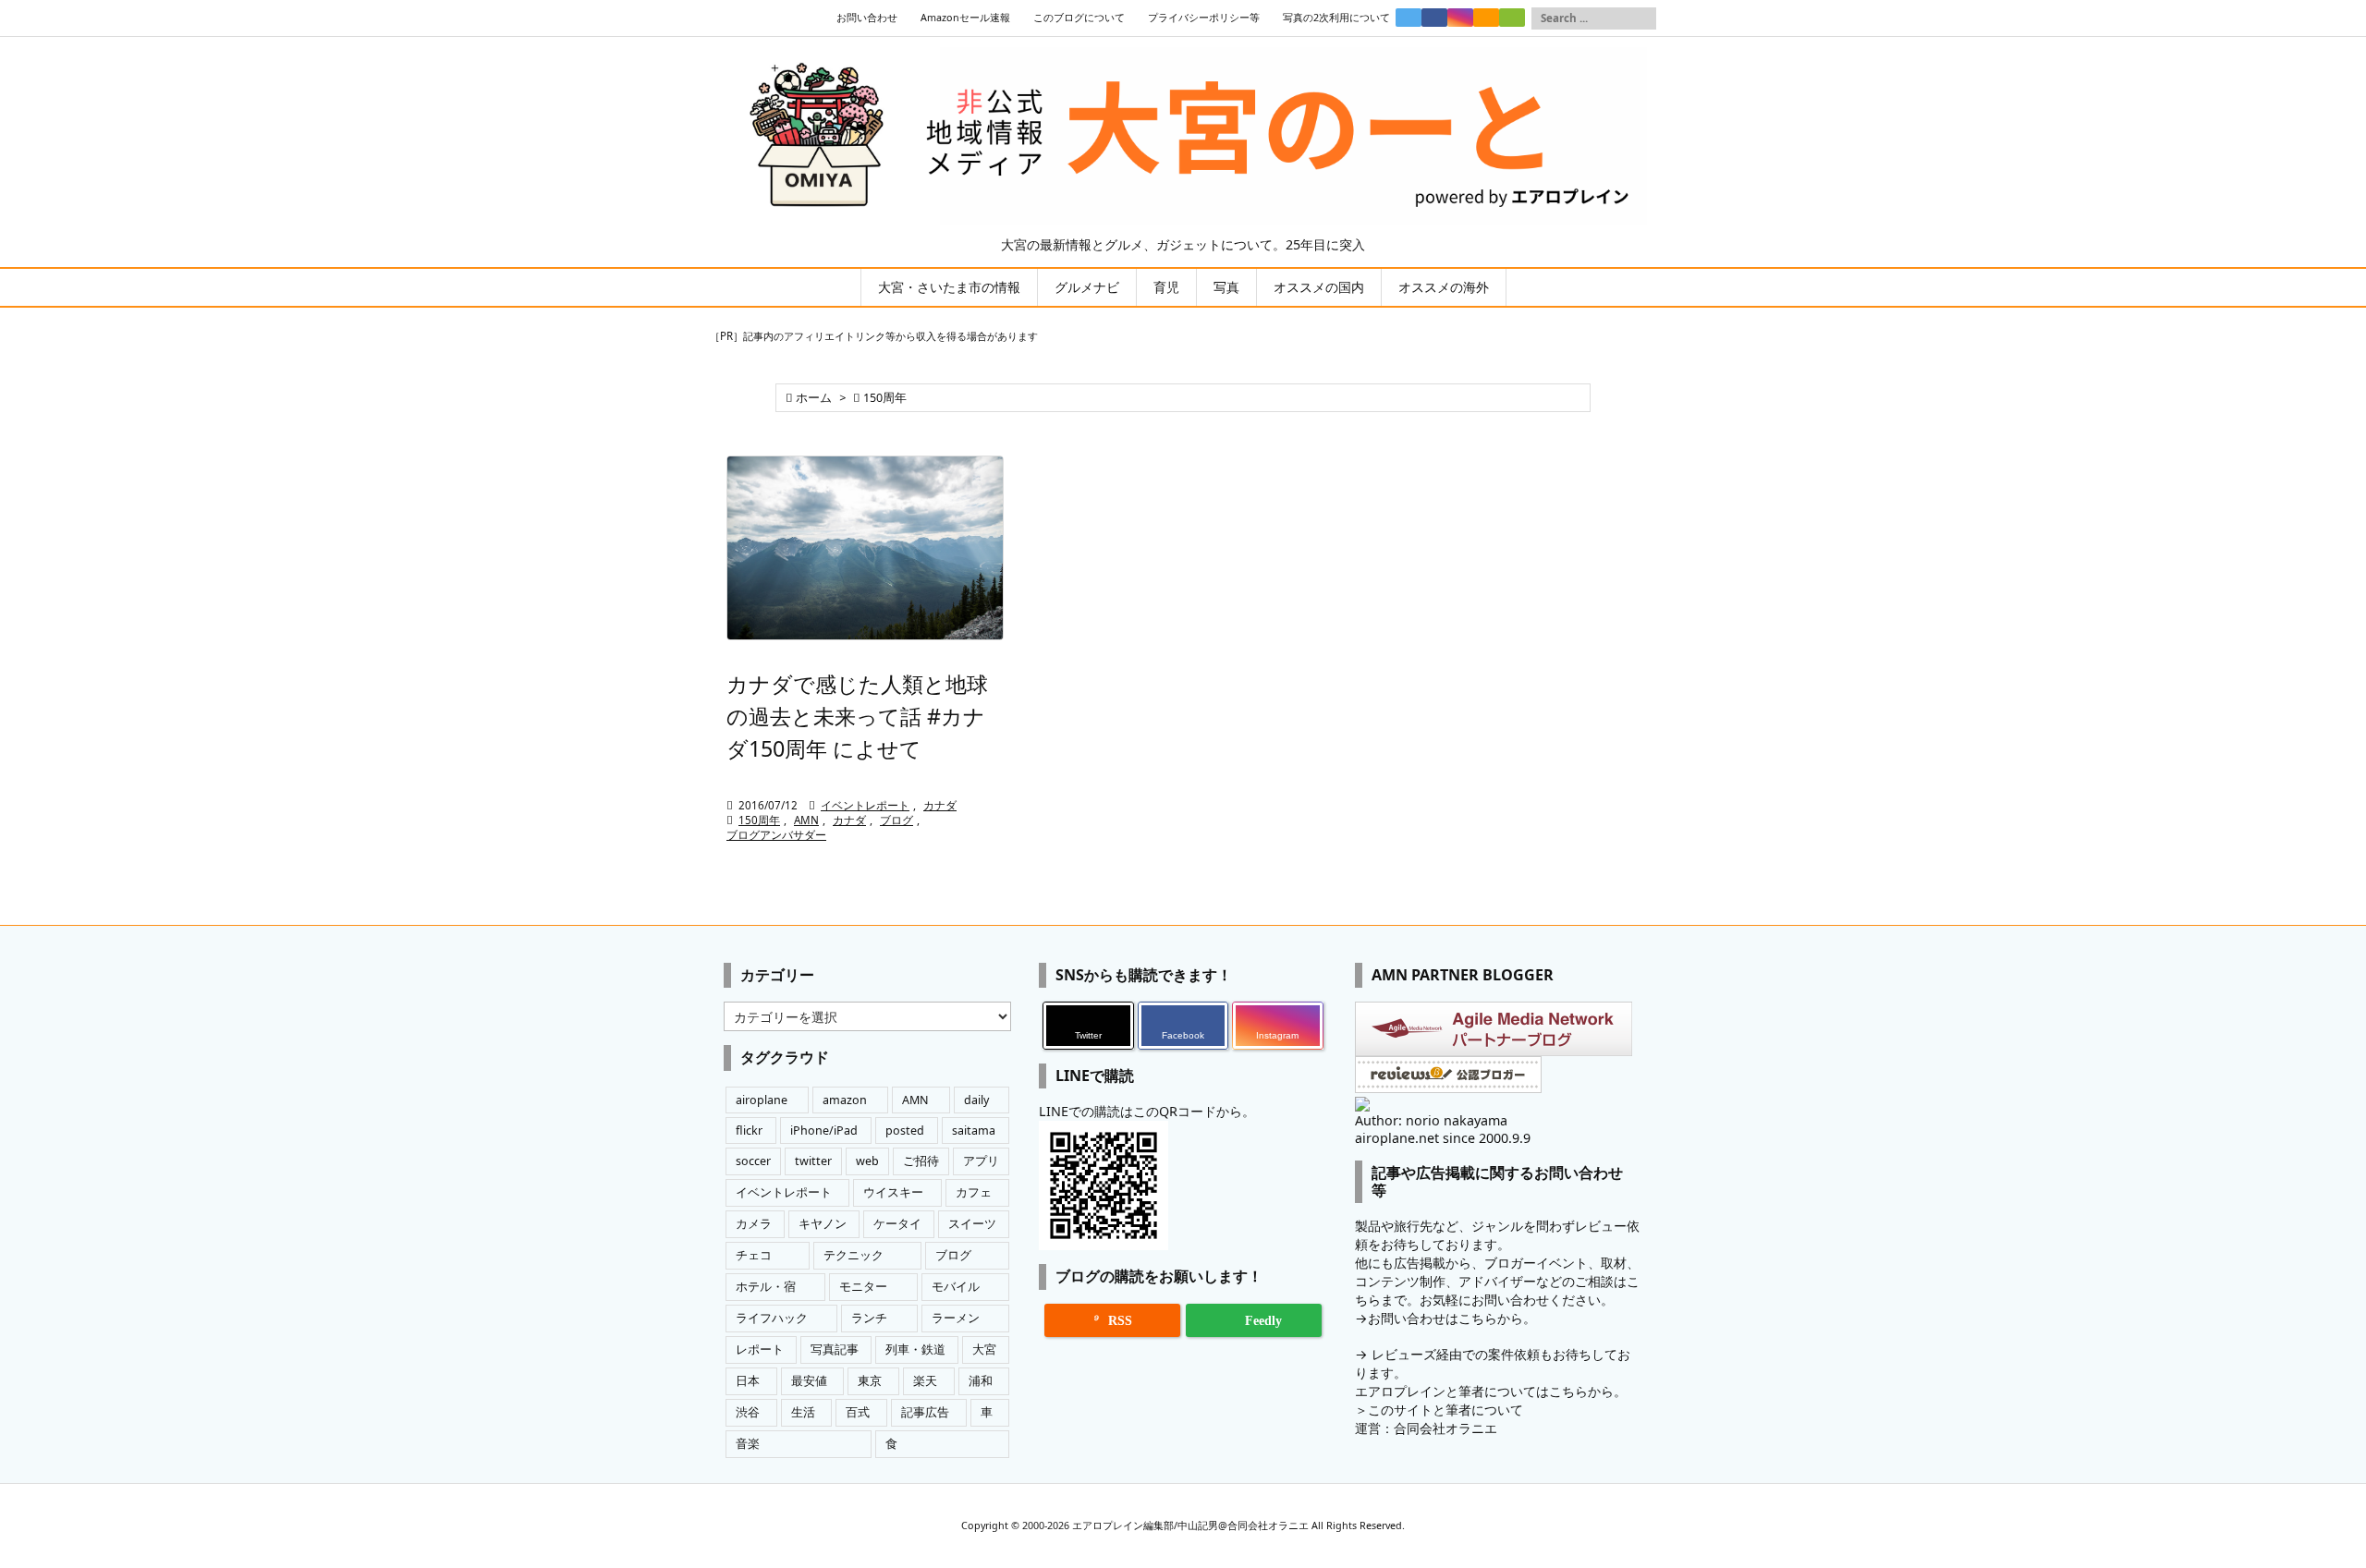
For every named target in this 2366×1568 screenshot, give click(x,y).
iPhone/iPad (824, 1130)
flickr (749, 1130)
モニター (863, 1287)
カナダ (940, 805)
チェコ (754, 1255)
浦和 (981, 1381)
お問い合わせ (867, 18)
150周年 (759, 820)
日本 (748, 1381)
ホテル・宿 (766, 1287)
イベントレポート (865, 805)
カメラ (754, 1224)
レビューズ (1404, 1354)
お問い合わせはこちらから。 (1452, 1318)
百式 (858, 1412)
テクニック (854, 1255)
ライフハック (772, 1318)
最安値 (809, 1381)
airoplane (762, 1100)
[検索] (1642, 18)
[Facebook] (1434, 18)
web (867, 1161)
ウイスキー (893, 1192)
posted (905, 1130)
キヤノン (823, 1224)
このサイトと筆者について (1445, 1410)
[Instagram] (1460, 18)
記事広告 (925, 1412)
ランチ (869, 1318)
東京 (870, 1381)
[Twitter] (1409, 18)
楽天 (925, 1381)
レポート (760, 1349)
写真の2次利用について (1336, 18)
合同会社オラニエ (1445, 1428)
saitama (974, 1130)
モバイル (956, 1287)
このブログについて (1079, 18)
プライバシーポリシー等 (1204, 18)
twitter (813, 1161)
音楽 (748, 1444)
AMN (806, 820)
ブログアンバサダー (776, 835)
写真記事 (835, 1349)
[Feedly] (1512, 18)
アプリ (981, 1161)
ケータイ (897, 1224)
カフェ (974, 1192)
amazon (845, 1100)
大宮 (984, 1349)
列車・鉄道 (915, 1349)
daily (976, 1100)
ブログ (896, 820)
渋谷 (748, 1412)
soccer (753, 1161)
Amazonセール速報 (965, 18)
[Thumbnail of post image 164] (865, 548)
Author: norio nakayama (1431, 1120)
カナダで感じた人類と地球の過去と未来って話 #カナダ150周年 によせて (857, 716)
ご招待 (921, 1161)
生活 (803, 1412)
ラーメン (956, 1318)
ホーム (814, 398)
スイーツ (972, 1224)
